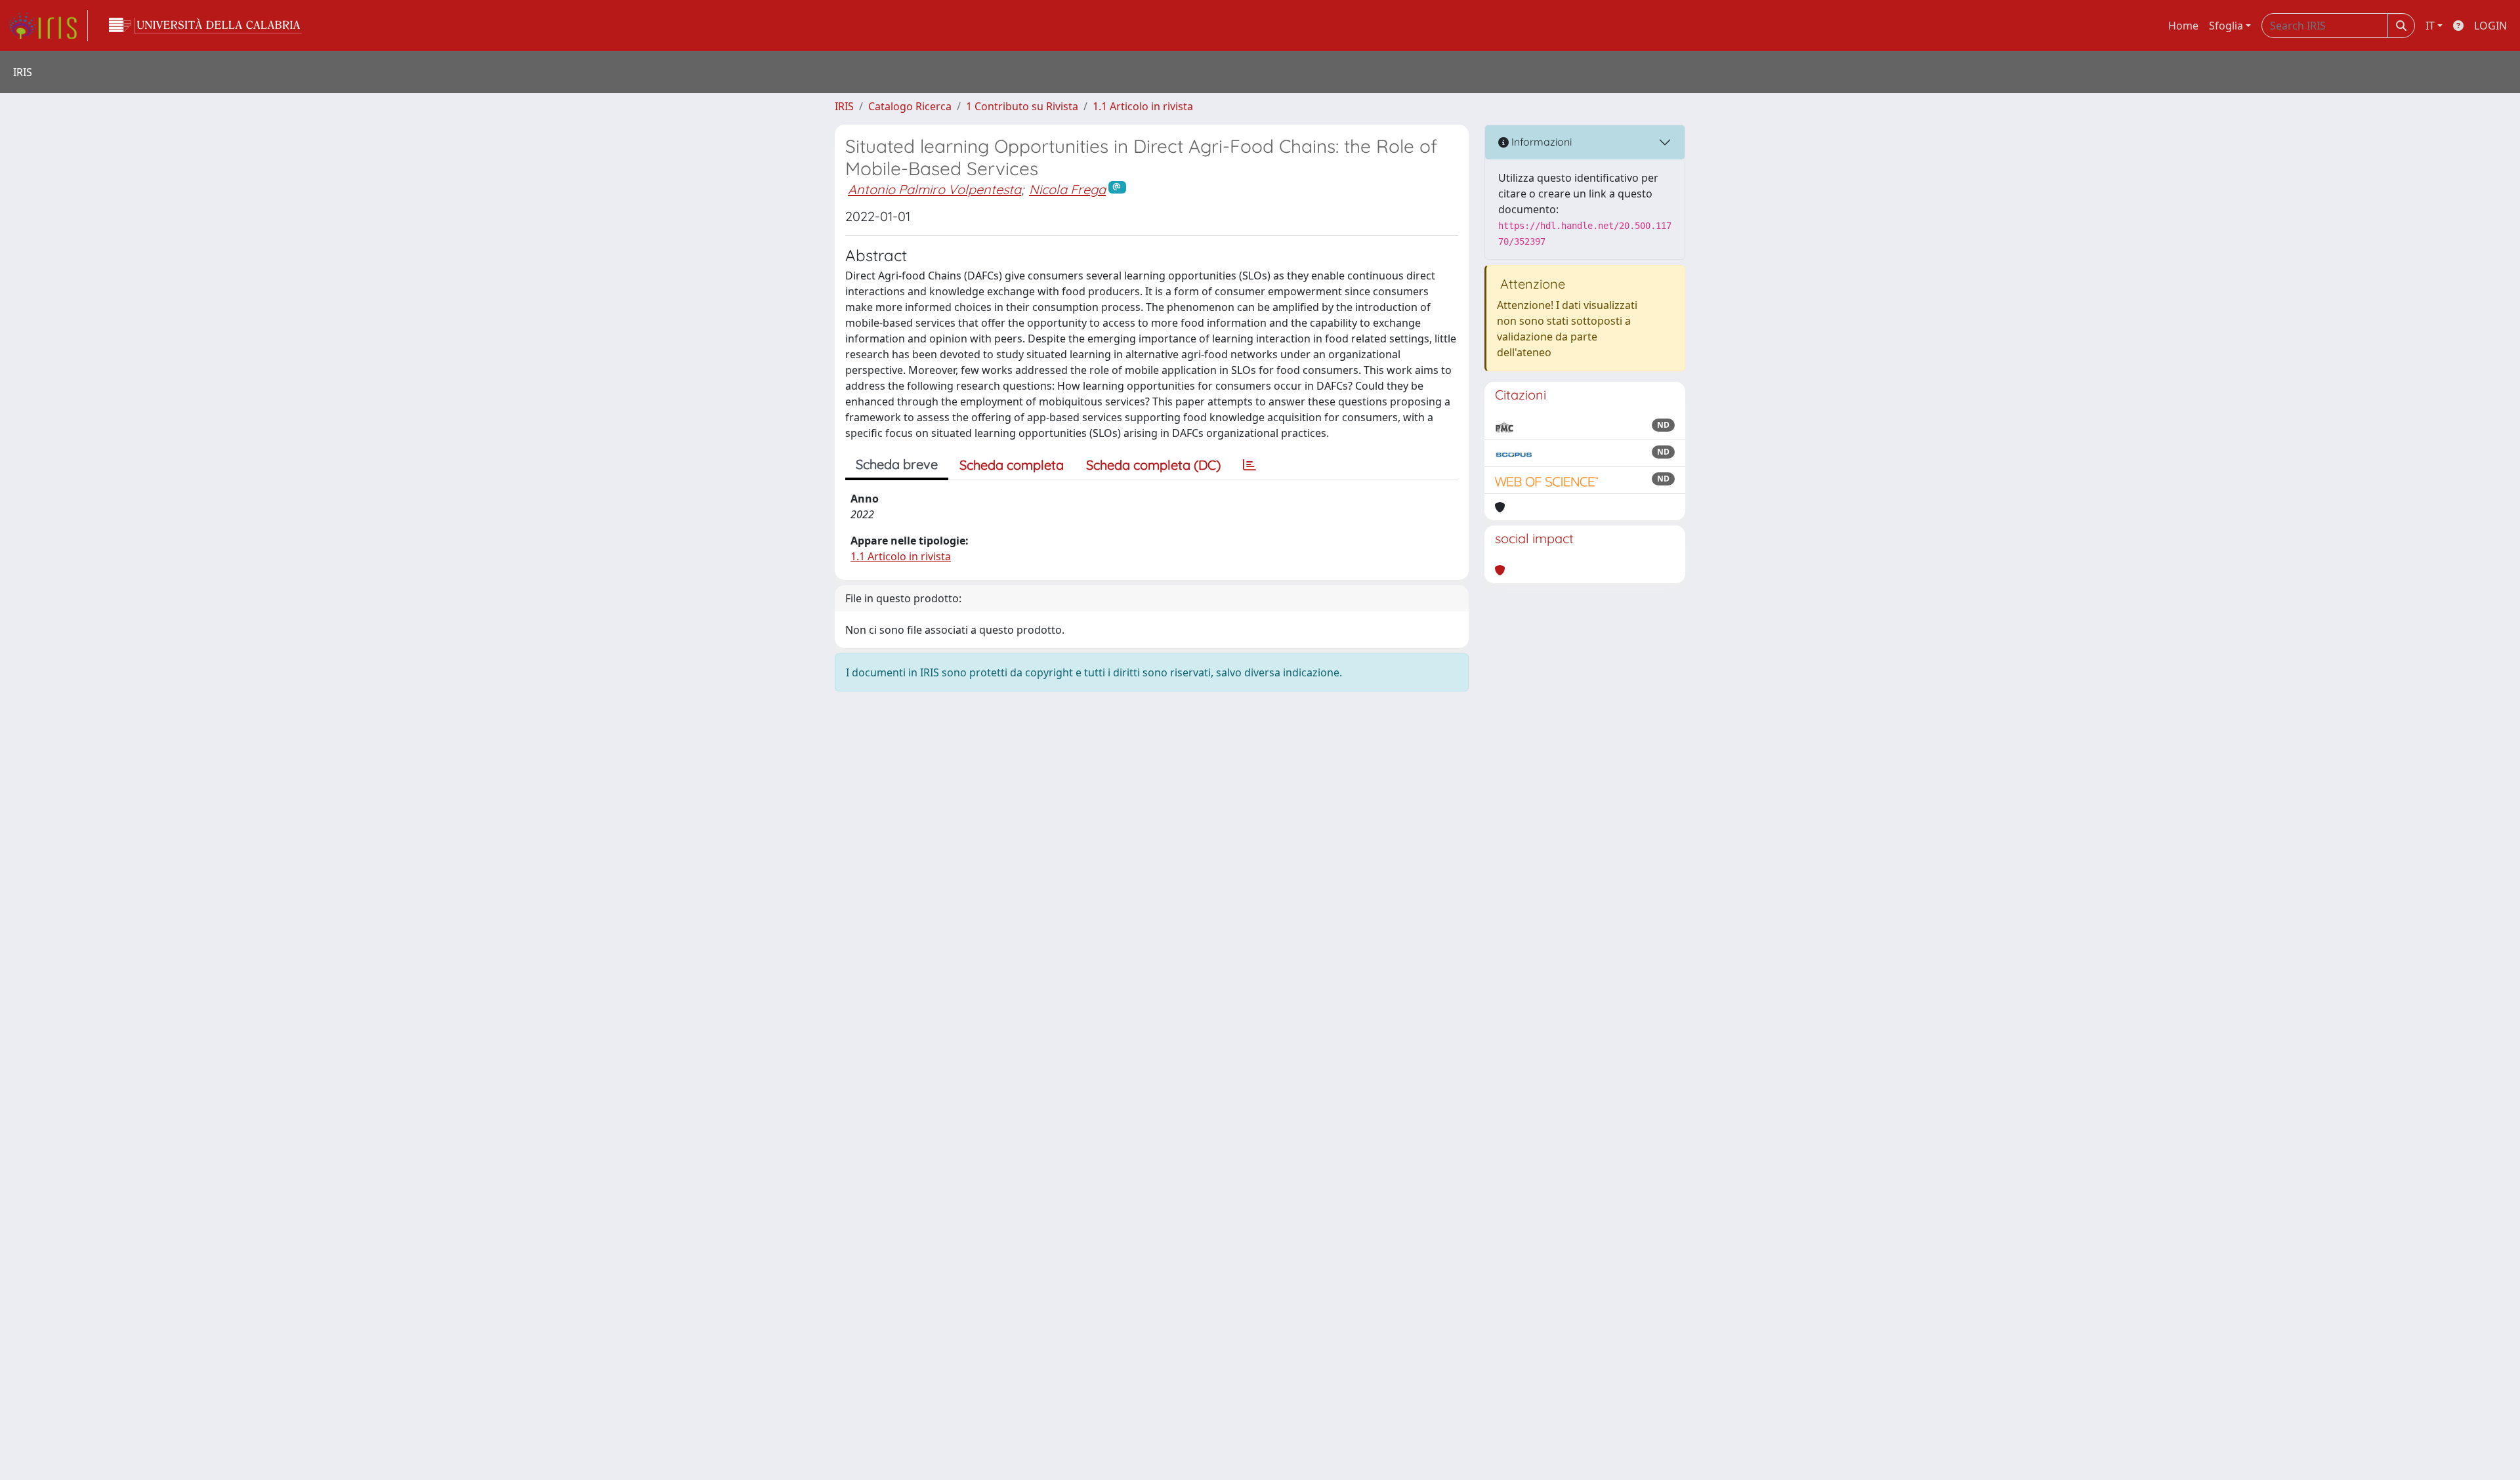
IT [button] (2430, 26)
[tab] (1249, 465)
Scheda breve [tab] (897, 464)
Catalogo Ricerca (910, 106)
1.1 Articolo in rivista (1143, 106)
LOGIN (2490, 26)
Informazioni (1540, 142)
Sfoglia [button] (2226, 26)
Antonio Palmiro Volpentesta (934, 189)
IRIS (844, 106)
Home (2183, 26)
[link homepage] (48, 26)
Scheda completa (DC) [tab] (1153, 465)
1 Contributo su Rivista (1022, 106)
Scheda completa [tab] (1012, 465)
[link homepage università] (205, 26)
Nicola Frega (1067, 189)
